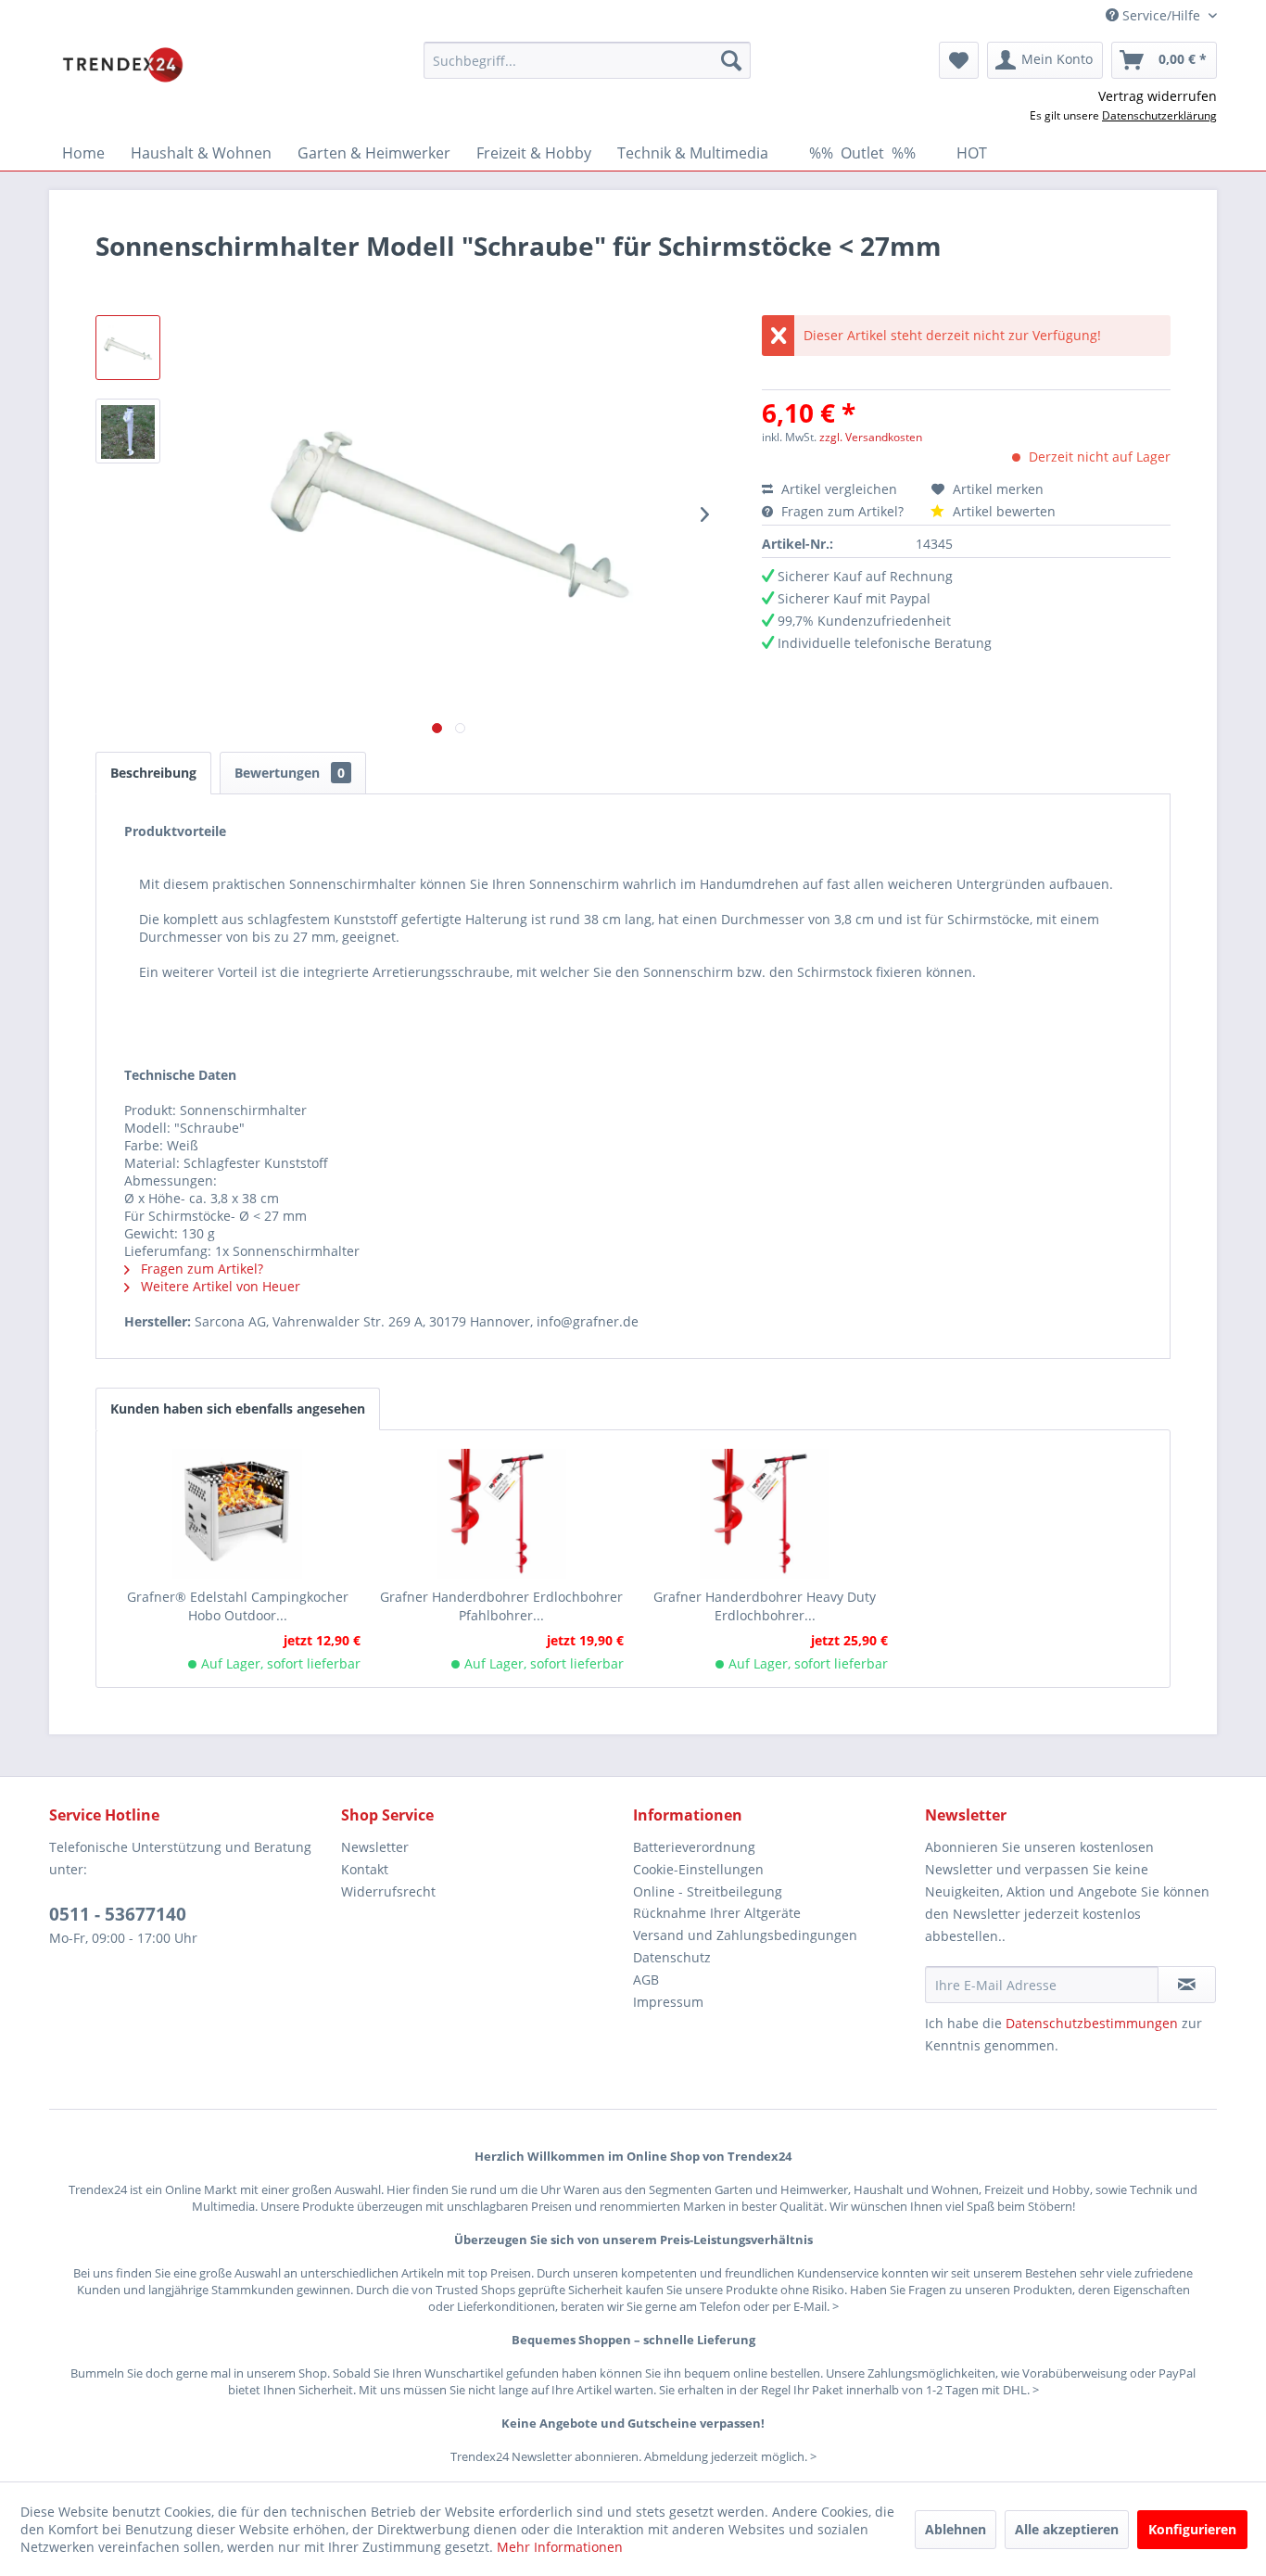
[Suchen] (731, 60)
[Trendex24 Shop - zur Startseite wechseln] (123, 65)
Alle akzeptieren (1067, 2529)
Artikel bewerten (1002, 511)
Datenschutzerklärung (1159, 115)
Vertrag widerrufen (1158, 96)
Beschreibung (153, 773)
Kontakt (365, 1869)
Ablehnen (956, 2529)
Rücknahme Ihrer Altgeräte (717, 1913)
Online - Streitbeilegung (708, 1891)
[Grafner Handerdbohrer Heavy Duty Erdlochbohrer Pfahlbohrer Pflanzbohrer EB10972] (765, 1514)
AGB (646, 1980)
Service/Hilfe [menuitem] (1161, 15)
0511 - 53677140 (118, 1914)
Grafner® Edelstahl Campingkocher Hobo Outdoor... (238, 1606)
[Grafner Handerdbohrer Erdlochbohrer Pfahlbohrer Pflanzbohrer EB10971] (502, 1514)
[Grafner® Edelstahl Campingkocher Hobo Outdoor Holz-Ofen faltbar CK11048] (238, 1514)
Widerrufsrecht (388, 1891)
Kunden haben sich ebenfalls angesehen (238, 1409)
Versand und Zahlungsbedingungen (745, 1935)
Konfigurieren (1192, 2529)
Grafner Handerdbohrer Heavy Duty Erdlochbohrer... (765, 1606)
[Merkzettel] (959, 60)
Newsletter (375, 1847)
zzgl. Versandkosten (871, 437)
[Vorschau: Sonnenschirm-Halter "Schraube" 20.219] (128, 348)
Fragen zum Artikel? (842, 511)
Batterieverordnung (694, 1847)
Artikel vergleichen (843, 489)
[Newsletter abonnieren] (1187, 1985)
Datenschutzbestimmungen (1092, 2023)
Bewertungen (290, 773)
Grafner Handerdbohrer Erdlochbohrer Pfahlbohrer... (501, 1606)
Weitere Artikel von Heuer (219, 1286)
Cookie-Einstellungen (698, 1869)
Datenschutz (672, 1957)
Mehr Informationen (560, 2547)
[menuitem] (587, 60)
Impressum (668, 2002)
